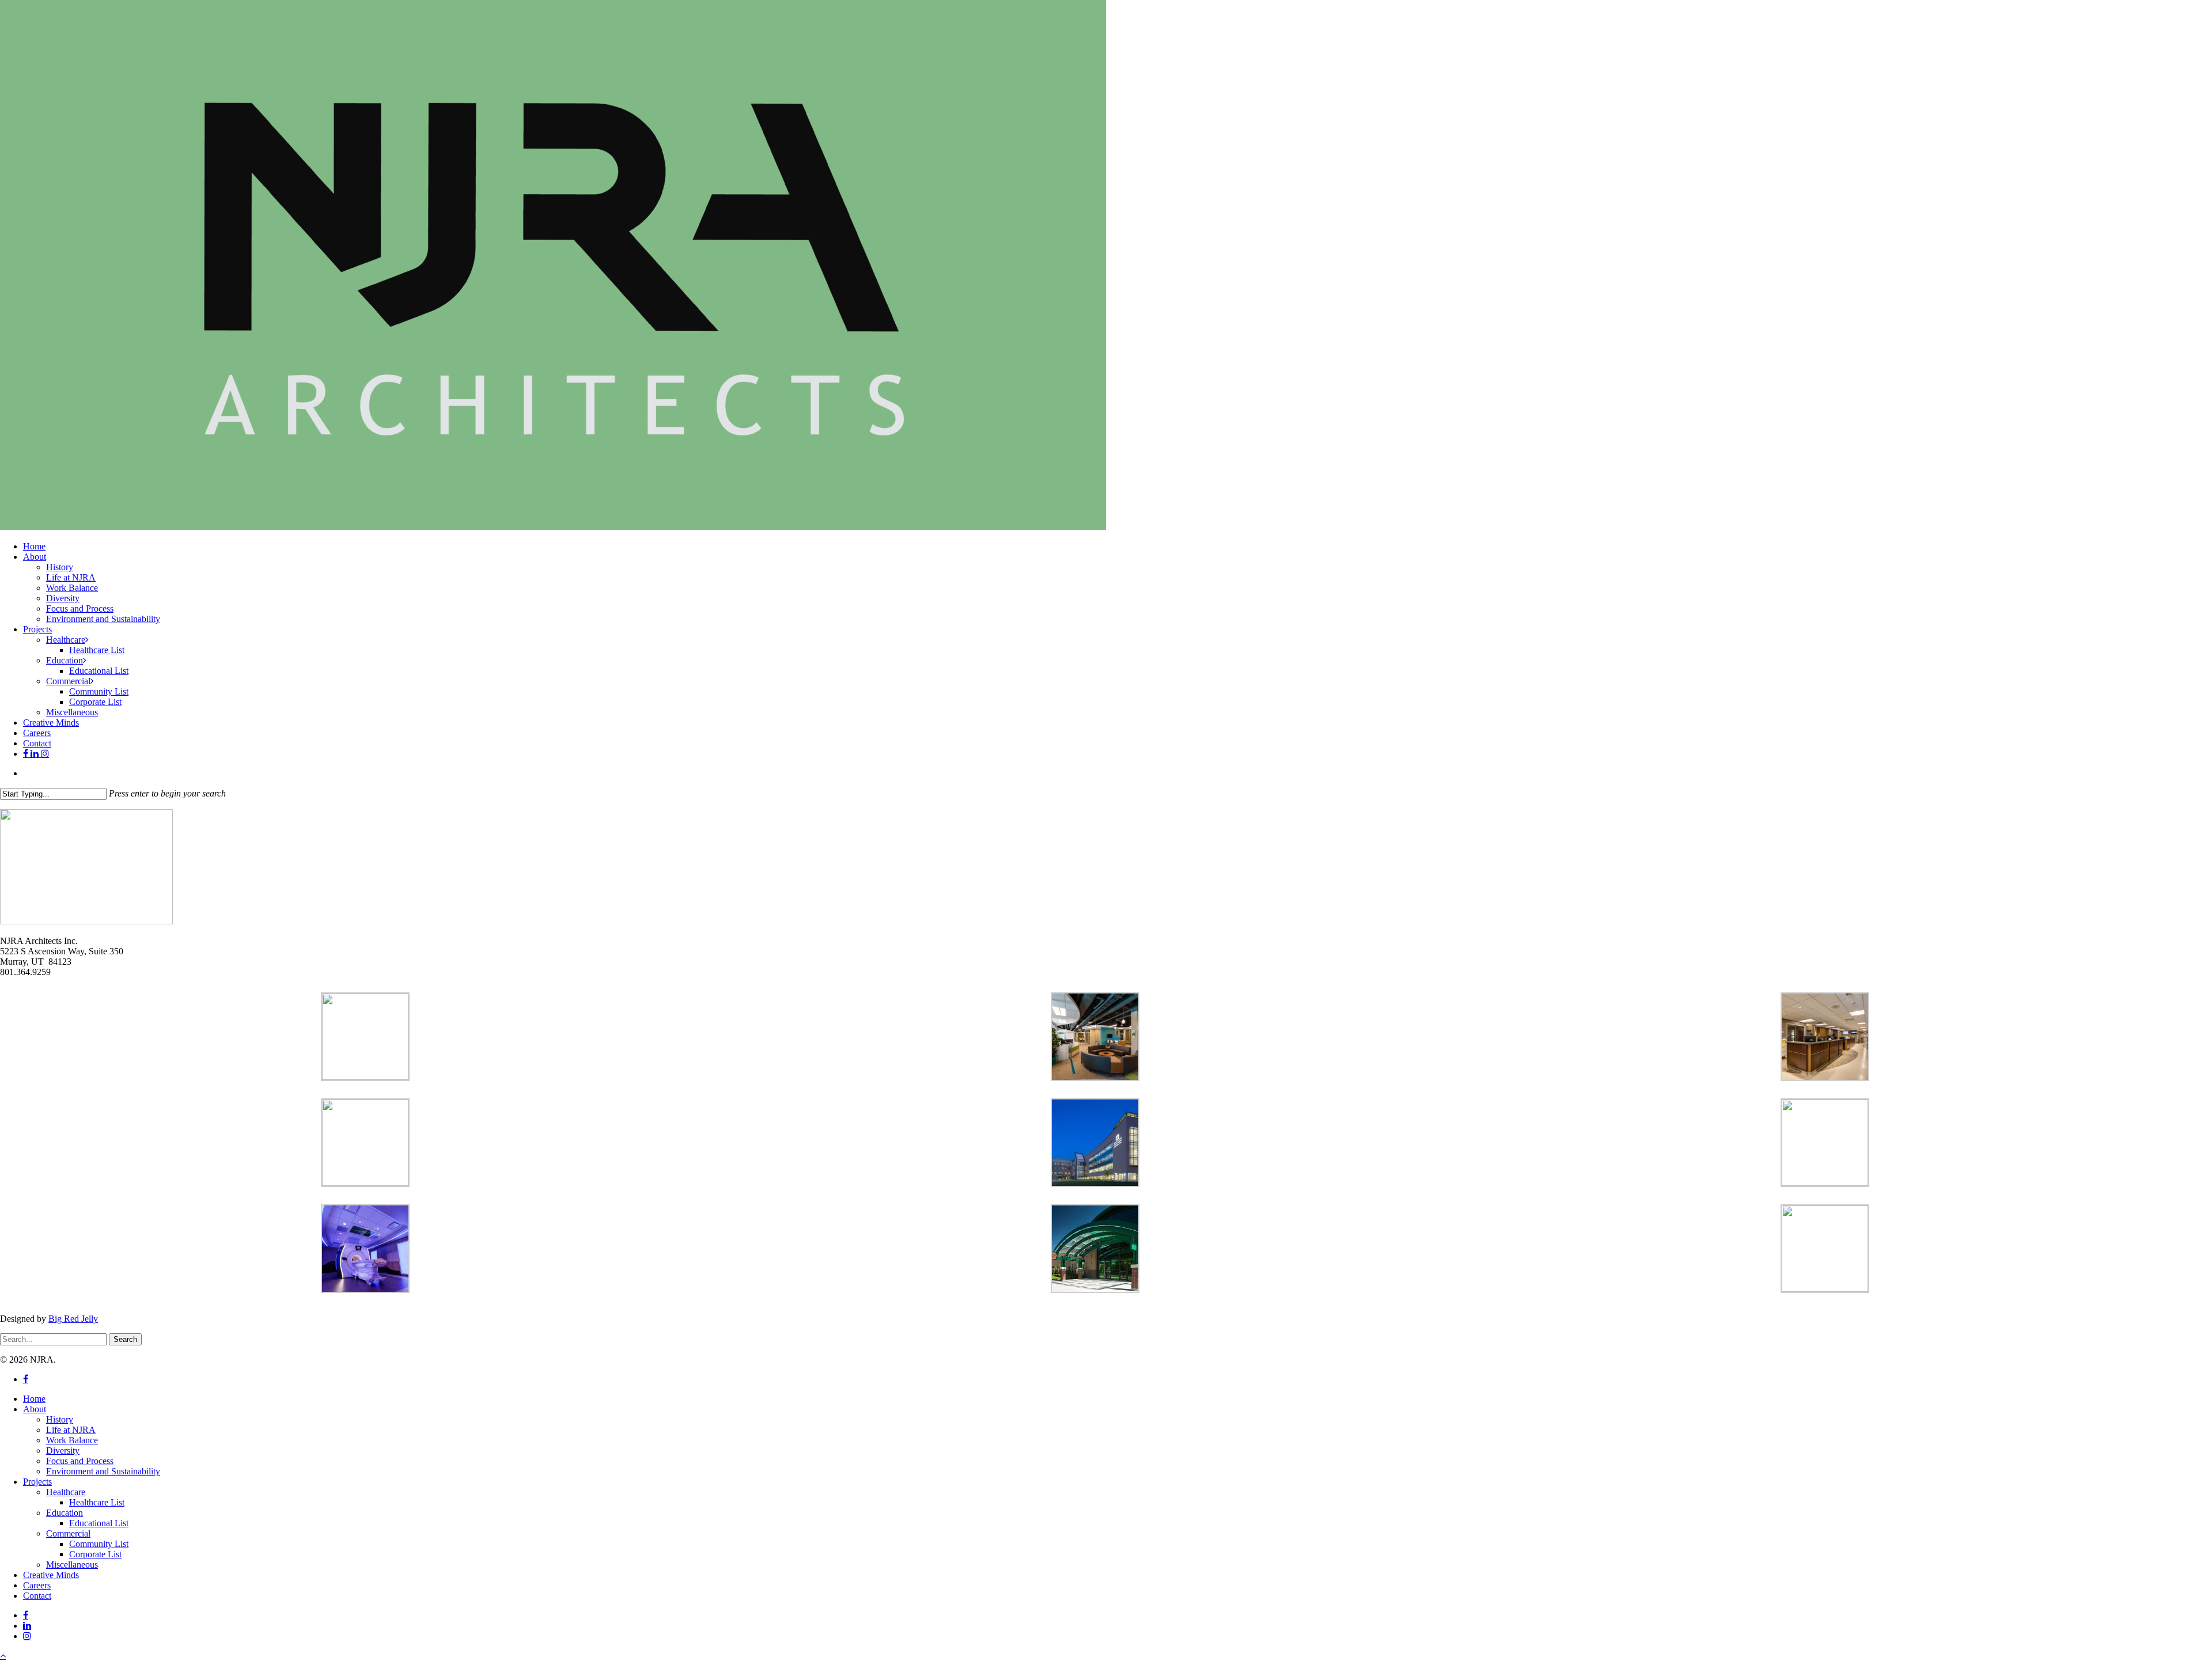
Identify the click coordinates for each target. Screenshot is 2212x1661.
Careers (37, 1585)
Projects (37, 1482)
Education (65, 1513)
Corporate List (95, 1554)
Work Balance (72, 1440)
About (35, 1409)
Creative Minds (51, 1575)
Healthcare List (97, 1502)
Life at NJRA (71, 1430)
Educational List (99, 1523)
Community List (99, 1544)
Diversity (63, 1450)
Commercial (68, 1533)
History (60, 1419)
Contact (37, 1596)
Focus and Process (80, 1461)
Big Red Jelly (73, 1319)
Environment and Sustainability (103, 1471)
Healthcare (66, 1492)
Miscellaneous (72, 1565)
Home (34, 1399)
